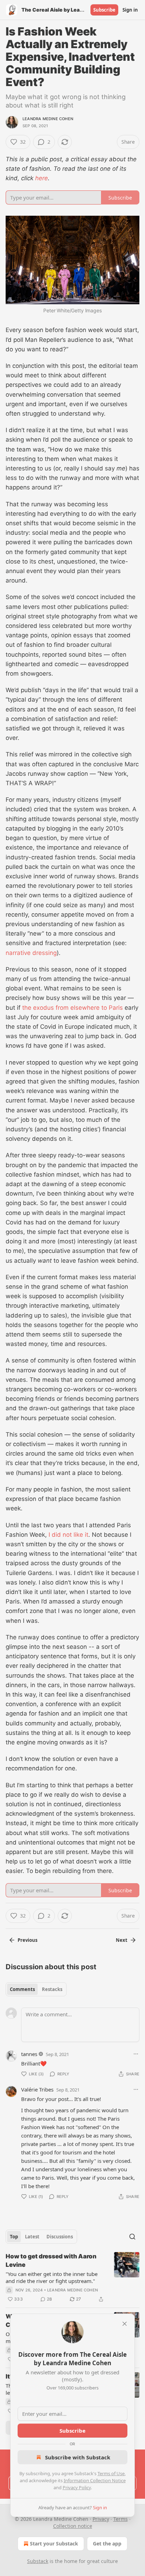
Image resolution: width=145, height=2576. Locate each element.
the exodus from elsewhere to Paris (72, 1008)
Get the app (107, 2544)
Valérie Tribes (37, 2089)
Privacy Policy (77, 2487)
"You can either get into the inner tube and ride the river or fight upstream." (52, 2277)
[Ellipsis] (136, 2054)
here (42, 178)
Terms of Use (111, 2473)
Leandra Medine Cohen (48, 119)
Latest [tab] (32, 2237)
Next (122, 1940)
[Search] (132, 2237)
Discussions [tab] (60, 2237)
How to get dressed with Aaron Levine (51, 2260)
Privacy (101, 2519)
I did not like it (68, 1535)
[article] (72, 2278)
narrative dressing (31, 953)
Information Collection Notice (95, 2480)
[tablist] (36, 1989)
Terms (121, 2519)
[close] (125, 2324)
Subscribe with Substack (78, 2457)
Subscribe (104, 10)
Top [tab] (14, 2237)
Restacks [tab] (52, 1989)
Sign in (130, 10)
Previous (27, 1940)
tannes (29, 2054)
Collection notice (73, 2526)
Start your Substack (54, 2544)
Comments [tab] (22, 1989)
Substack (38, 2561)
